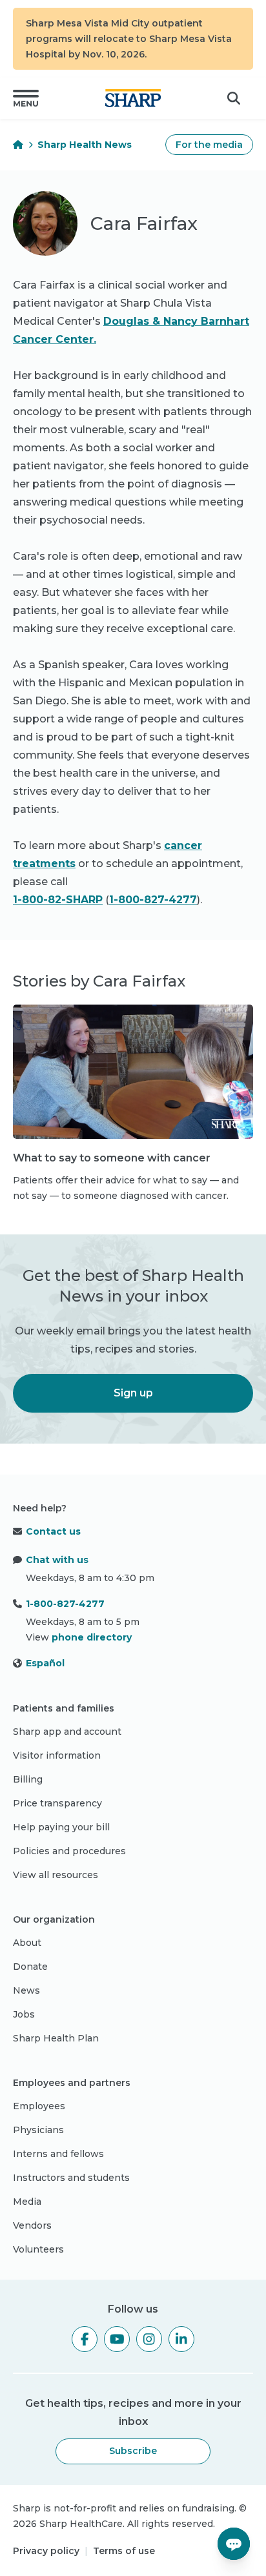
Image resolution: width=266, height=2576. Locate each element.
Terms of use (124, 2551)
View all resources (56, 1875)
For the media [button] (209, 145)
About (27, 1943)
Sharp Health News (85, 145)
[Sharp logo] (133, 98)
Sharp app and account (67, 1732)
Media (27, 2202)
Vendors (32, 2225)
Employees (39, 2106)
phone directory (92, 1637)
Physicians (38, 2130)
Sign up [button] (133, 1393)
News (26, 1990)
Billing (28, 1779)
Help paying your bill (61, 1827)
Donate (30, 1967)
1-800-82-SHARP (58, 900)
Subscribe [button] (133, 2451)
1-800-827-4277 (153, 900)
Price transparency (57, 1803)
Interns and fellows (58, 2154)
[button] (26, 98)
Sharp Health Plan (56, 2038)
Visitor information (57, 1755)
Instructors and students (71, 2178)
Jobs (24, 2014)
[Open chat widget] (234, 2544)
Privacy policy (46, 2551)
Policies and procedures (69, 1851)
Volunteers (38, 2249)
